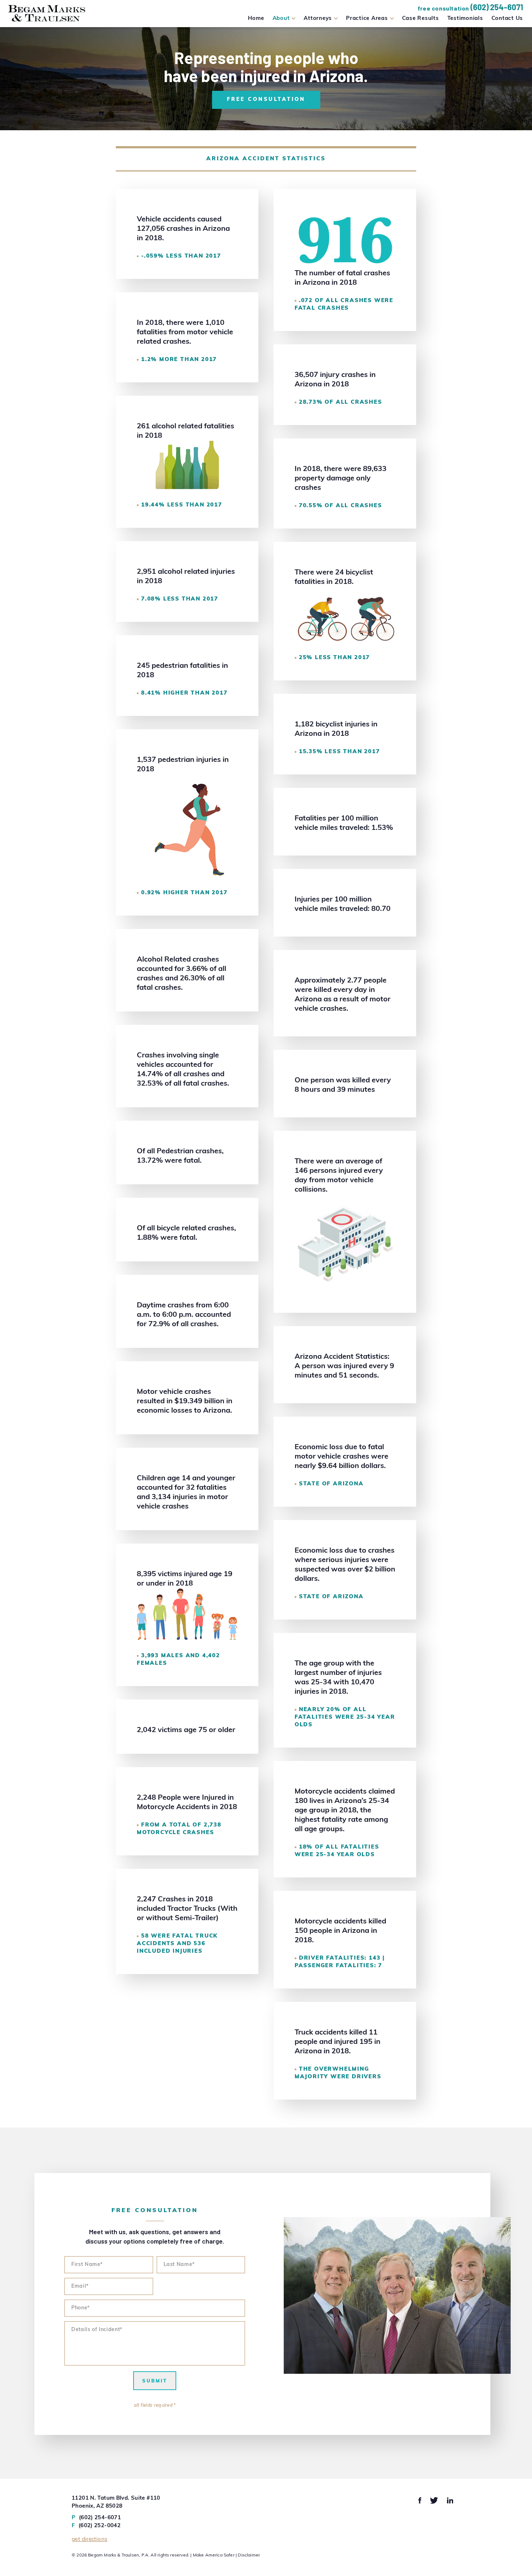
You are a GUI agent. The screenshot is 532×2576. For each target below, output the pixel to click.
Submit (155, 2381)
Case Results (421, 19)
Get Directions (89, 2540)
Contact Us (507, 19)
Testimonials (465, 19)
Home (256, 19)
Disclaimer (249, 2555)
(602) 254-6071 (497, 7)
